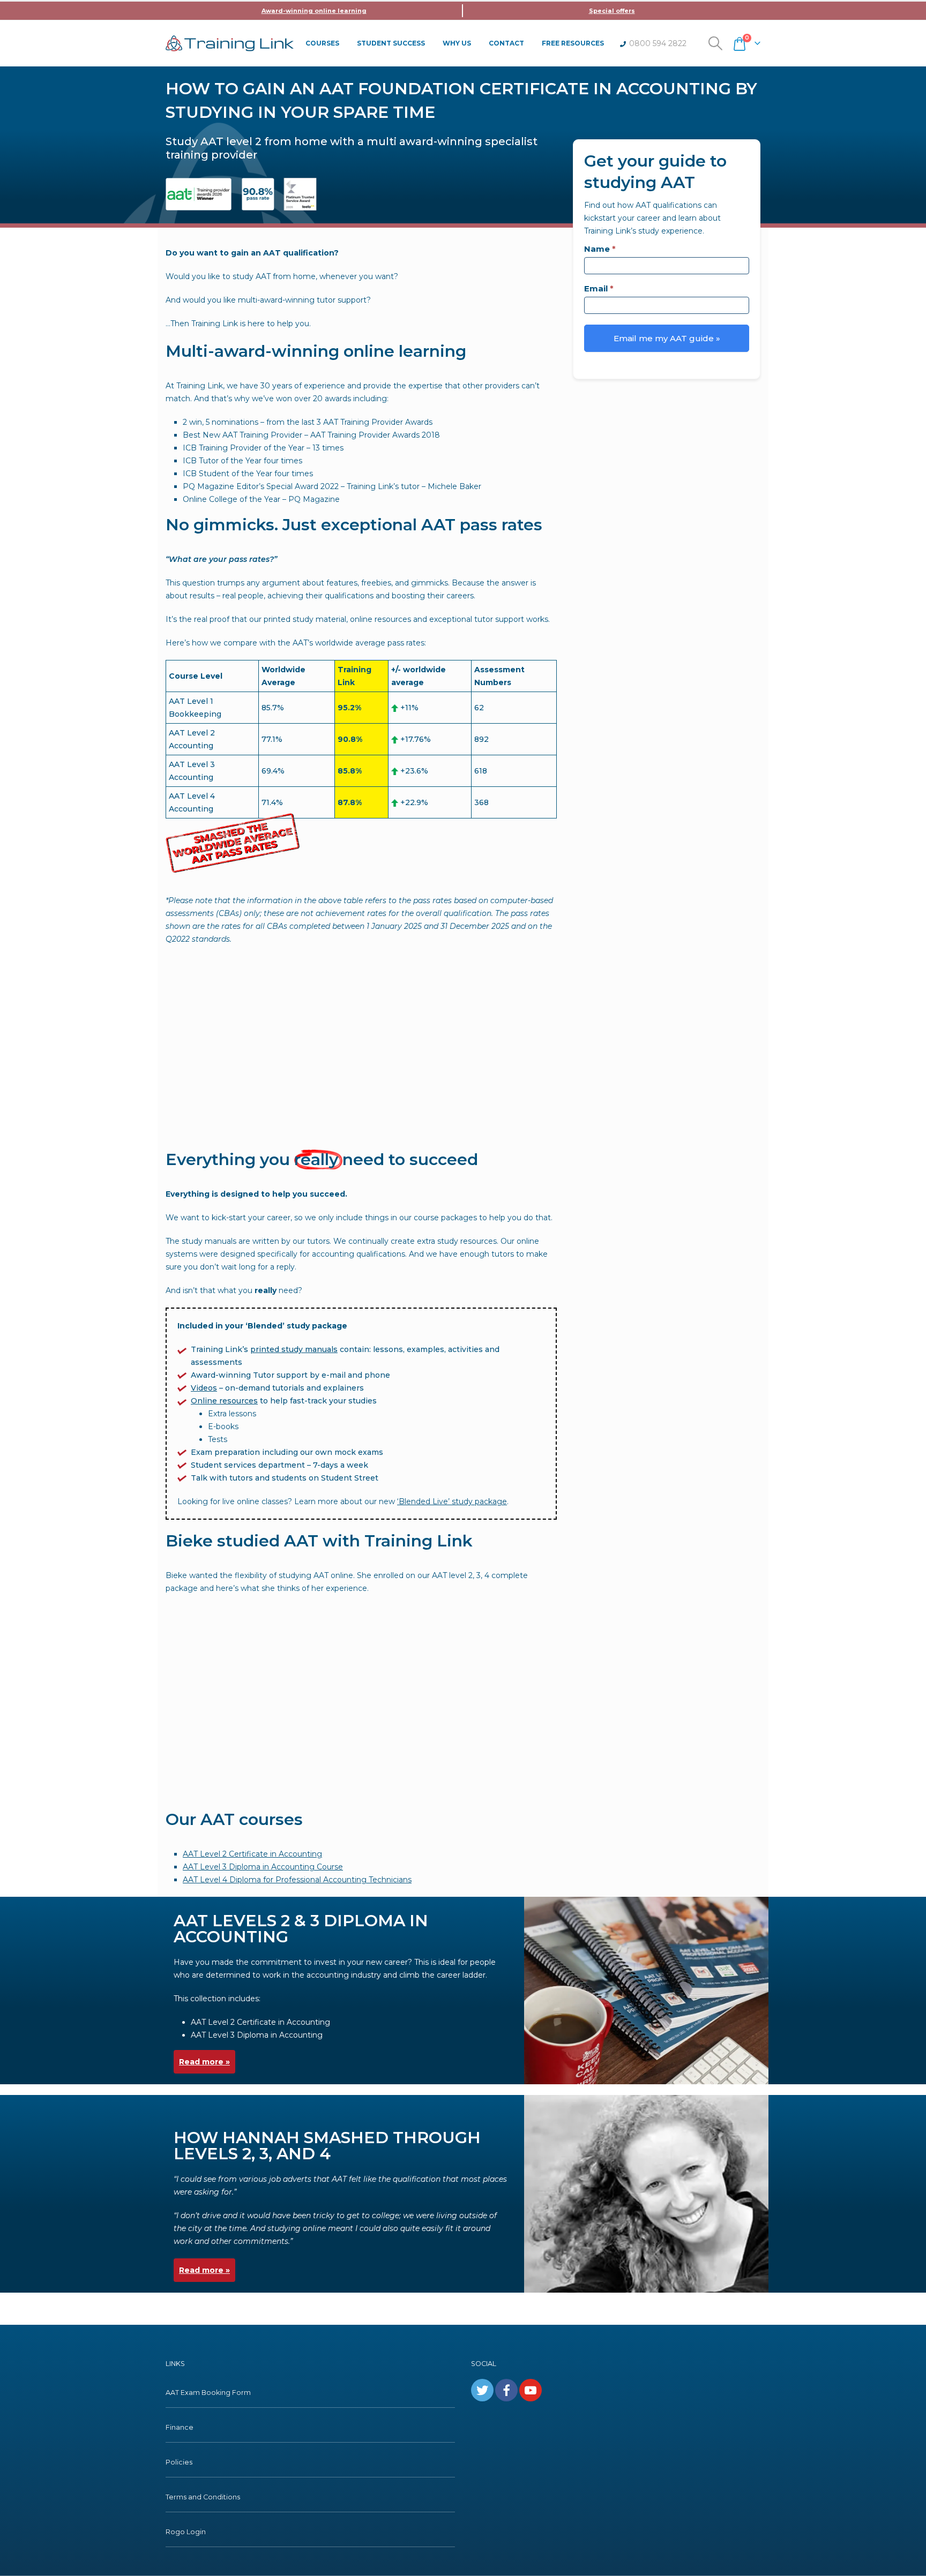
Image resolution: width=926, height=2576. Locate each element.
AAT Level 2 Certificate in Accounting (252, 1854)
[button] (716, 43)
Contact (506, 43)
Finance (180, 2427)
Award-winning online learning (314, 11)
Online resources (224, 1401)
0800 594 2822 (658, 43)
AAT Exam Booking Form (208, 2393)
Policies (179, 2462)
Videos (204, 1388)
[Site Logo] (230, 43)
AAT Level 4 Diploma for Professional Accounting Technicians (297, 1880)
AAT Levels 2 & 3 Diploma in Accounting (301, 1929)
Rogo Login (186, 2532)
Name (600, 249)
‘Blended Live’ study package (452, 1501)
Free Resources (573, 43)
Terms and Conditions (203, 2497)
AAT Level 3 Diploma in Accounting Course (263, 1867)
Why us (457, 43)
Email (599, 288)
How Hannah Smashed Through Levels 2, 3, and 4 (327, 2146)
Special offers (612, 11)
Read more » (204, 2062)
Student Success (391, 43)
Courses (322, 43)
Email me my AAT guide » (667, 338)
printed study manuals (294, 1349)
